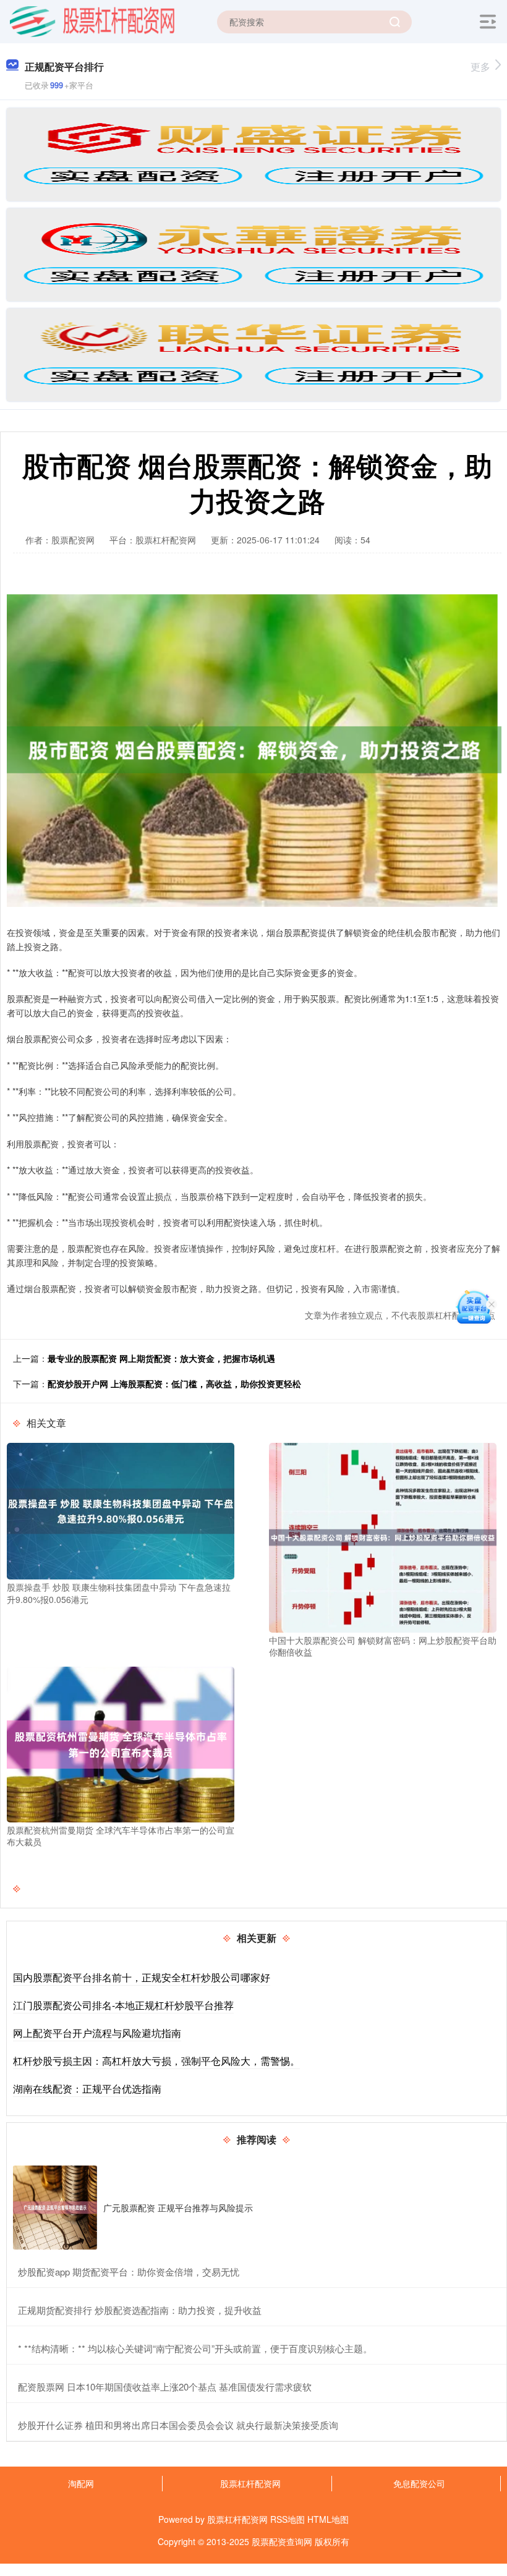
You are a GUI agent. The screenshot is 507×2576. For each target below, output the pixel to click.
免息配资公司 (419, 2483)
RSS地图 (288, 2519)
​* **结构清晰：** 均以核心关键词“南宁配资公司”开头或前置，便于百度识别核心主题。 (195, 2348)
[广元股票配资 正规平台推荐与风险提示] (55, 2208)
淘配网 (81, 2483)
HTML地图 (328, 2519)
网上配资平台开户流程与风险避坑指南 (97, 2033)
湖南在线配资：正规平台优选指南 (87, 2089)
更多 (480, 66)
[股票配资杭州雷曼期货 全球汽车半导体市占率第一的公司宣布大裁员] (121, 1743)
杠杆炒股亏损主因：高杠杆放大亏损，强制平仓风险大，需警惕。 (156, 2061)
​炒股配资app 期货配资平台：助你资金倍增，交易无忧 (129, 2272)
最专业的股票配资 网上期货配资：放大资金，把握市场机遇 (161, 1358)
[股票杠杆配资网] (92, 20)
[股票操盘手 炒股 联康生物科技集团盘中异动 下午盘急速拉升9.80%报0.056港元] (121, 1510)
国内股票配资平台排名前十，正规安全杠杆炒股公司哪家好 (142, 1977)
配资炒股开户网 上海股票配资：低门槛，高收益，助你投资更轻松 (174, 1384)
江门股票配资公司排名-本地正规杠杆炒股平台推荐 (123, 2005)
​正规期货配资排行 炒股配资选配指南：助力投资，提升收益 (140, 2310)
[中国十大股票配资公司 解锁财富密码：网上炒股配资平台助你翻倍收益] (383, 1536)
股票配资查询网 (282, 2541)
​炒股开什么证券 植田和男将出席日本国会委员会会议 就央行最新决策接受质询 (178, 2425)
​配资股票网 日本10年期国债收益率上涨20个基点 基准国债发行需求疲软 (165, 2387)
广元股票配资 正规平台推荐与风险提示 (178, 2208)
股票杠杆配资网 (250, 2483)
